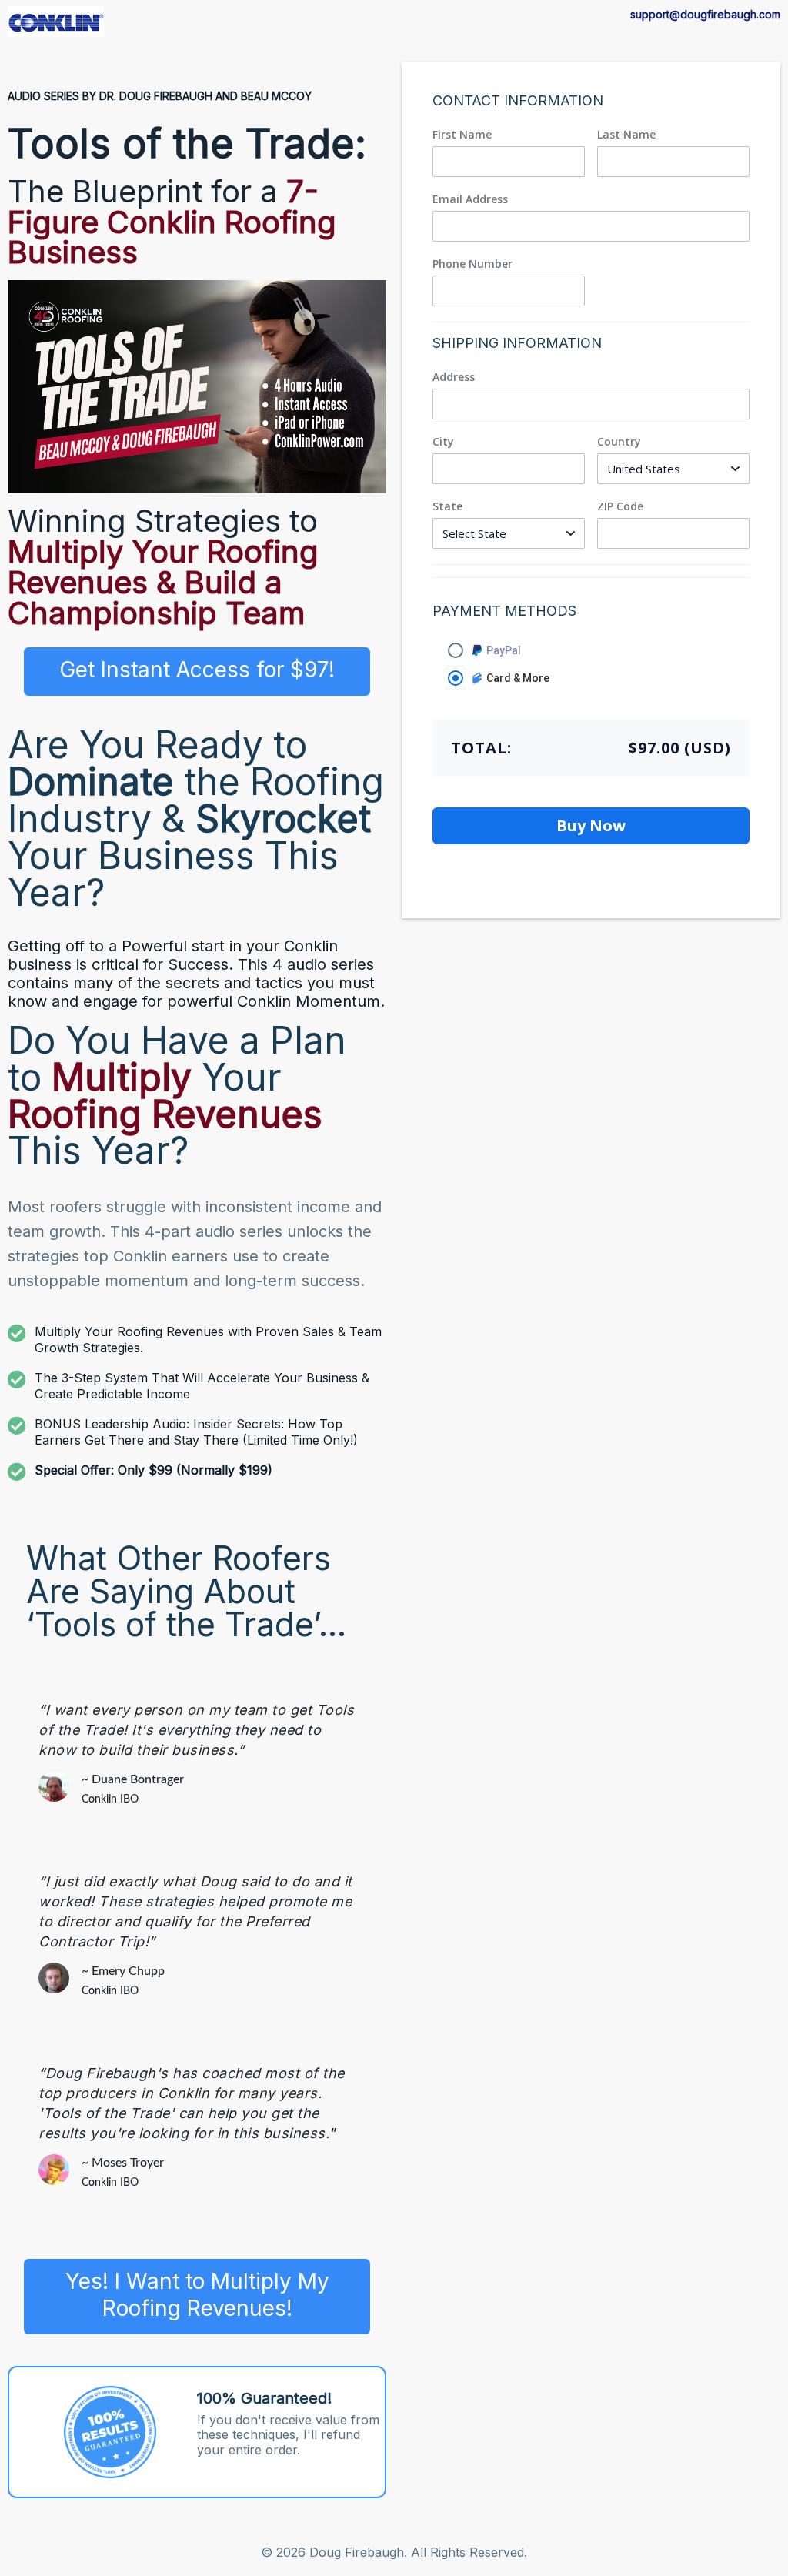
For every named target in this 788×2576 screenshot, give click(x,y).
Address (454, 377)
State (447, 506)
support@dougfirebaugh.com (705, 14)
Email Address (470, 199)
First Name (462, 135)
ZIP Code (620, 506)
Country (619, 442)
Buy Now (591, 825)
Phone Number (472, 264)
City (443, 442)
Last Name (626, 135)
